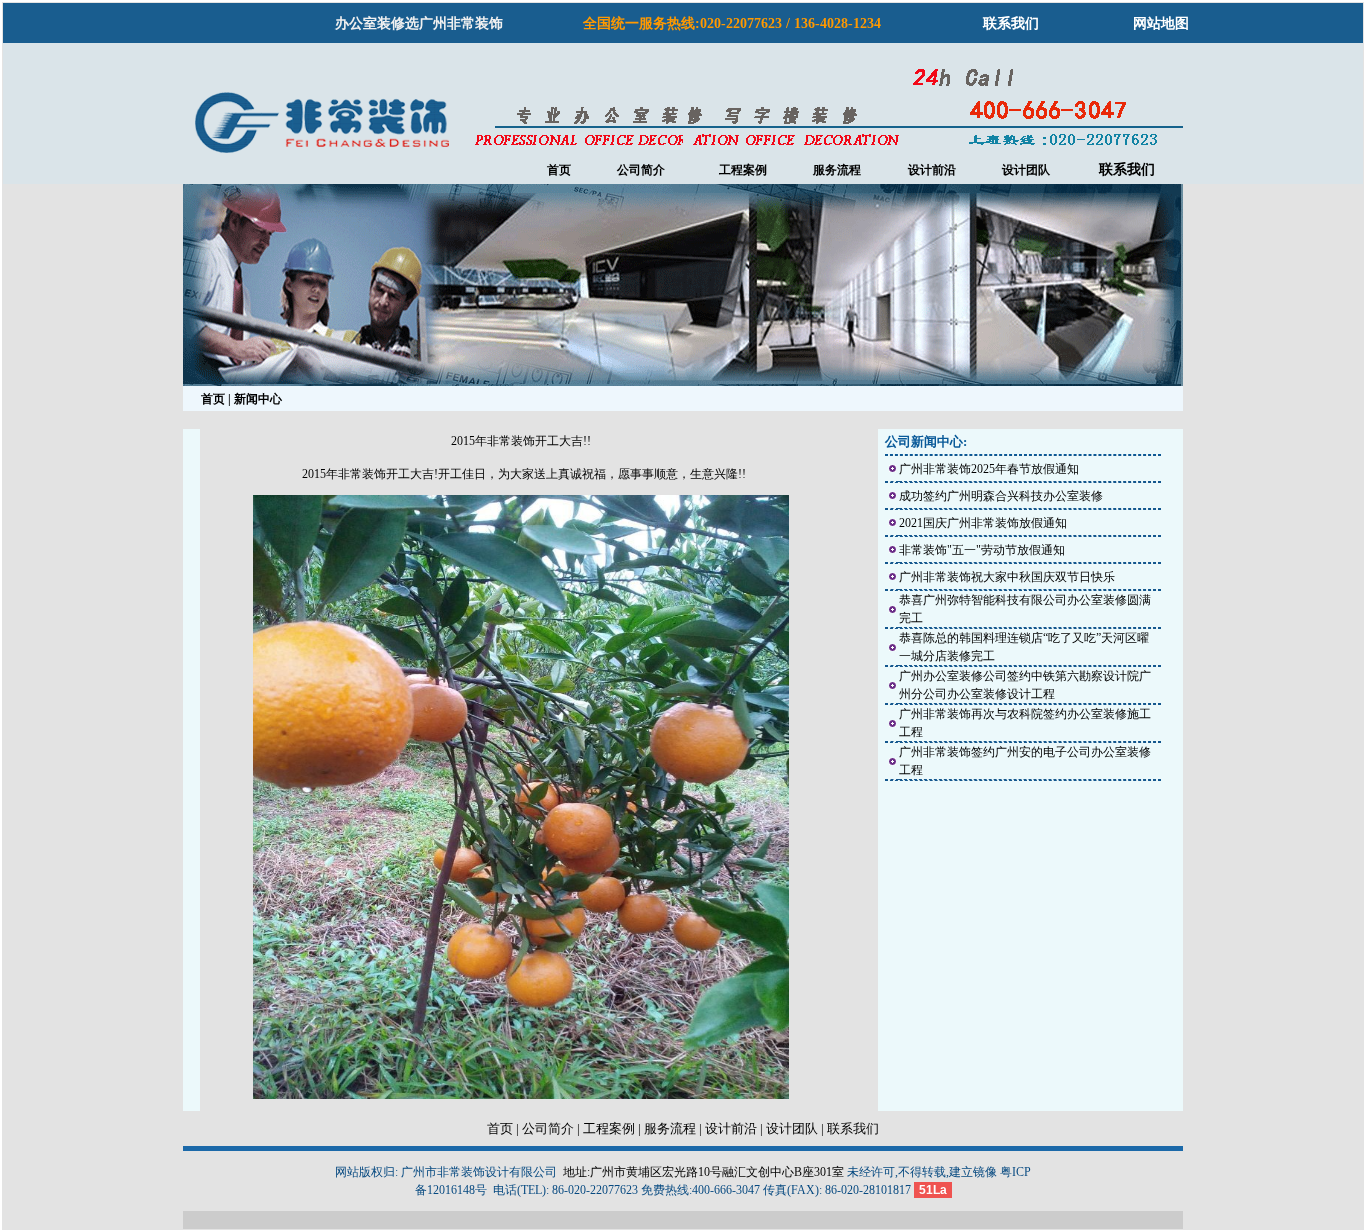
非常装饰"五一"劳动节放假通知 (982, 550)
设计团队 (1026, 170)
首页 (559, 170)
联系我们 (1011, 23)
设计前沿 (932, 170)
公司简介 (641, 170)
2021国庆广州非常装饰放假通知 (983, 523)
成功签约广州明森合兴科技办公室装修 (1001, 496)
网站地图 (1161, 23)
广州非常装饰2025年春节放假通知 (989, 469)
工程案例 (609, 1128)
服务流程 (837, 170)
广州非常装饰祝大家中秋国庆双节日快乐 (1007, 577)
